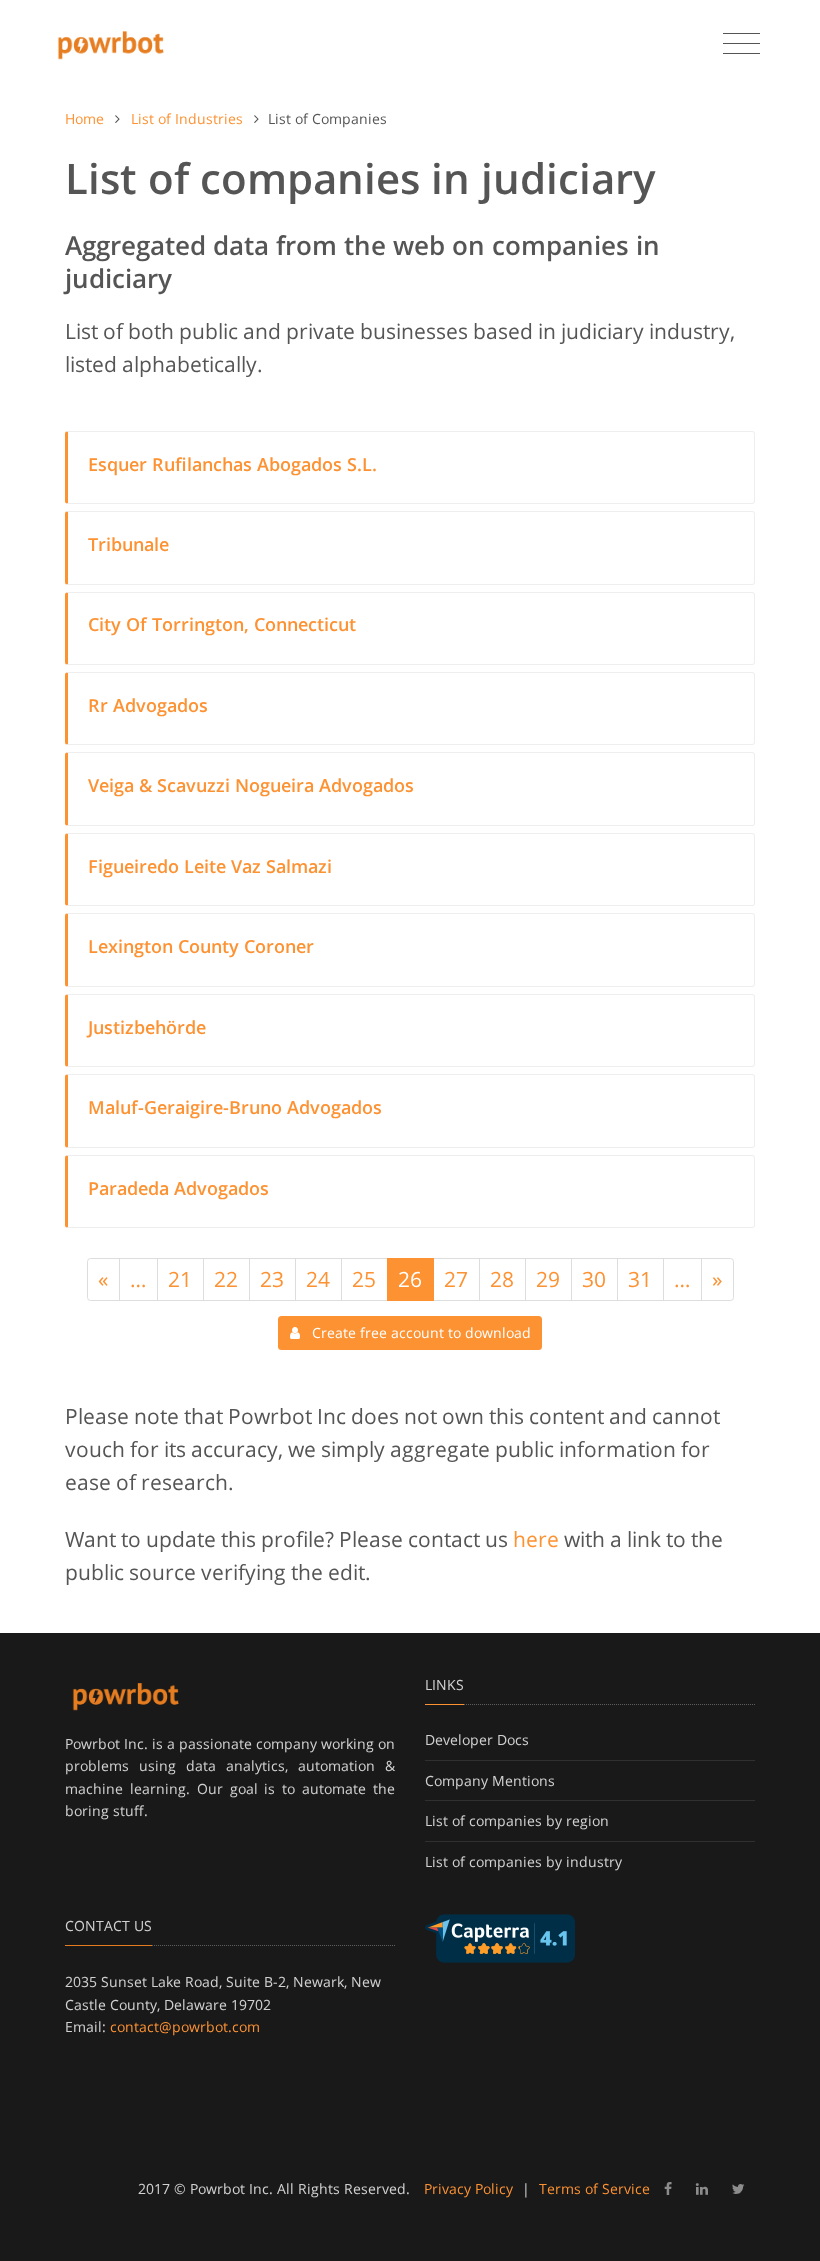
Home (84, 118)
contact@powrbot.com (185, 2026)
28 (502, 1279)
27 (456, 1279)
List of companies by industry (523, 1861)
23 (272, 1279)
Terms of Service (594, 2188)
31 (640, 1279)
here (536, 1539)
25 (364, 1279)
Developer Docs (477, 1739)
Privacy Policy (468, 2188)
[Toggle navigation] (741, 44)
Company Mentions (490, 1780)
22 (226, 1279)
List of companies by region (517, 1820)
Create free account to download (415, 1332)
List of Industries (187, 118)
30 (594, 1279)
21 (180, 1279)
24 (318, 1279)
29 (548, 1279)
